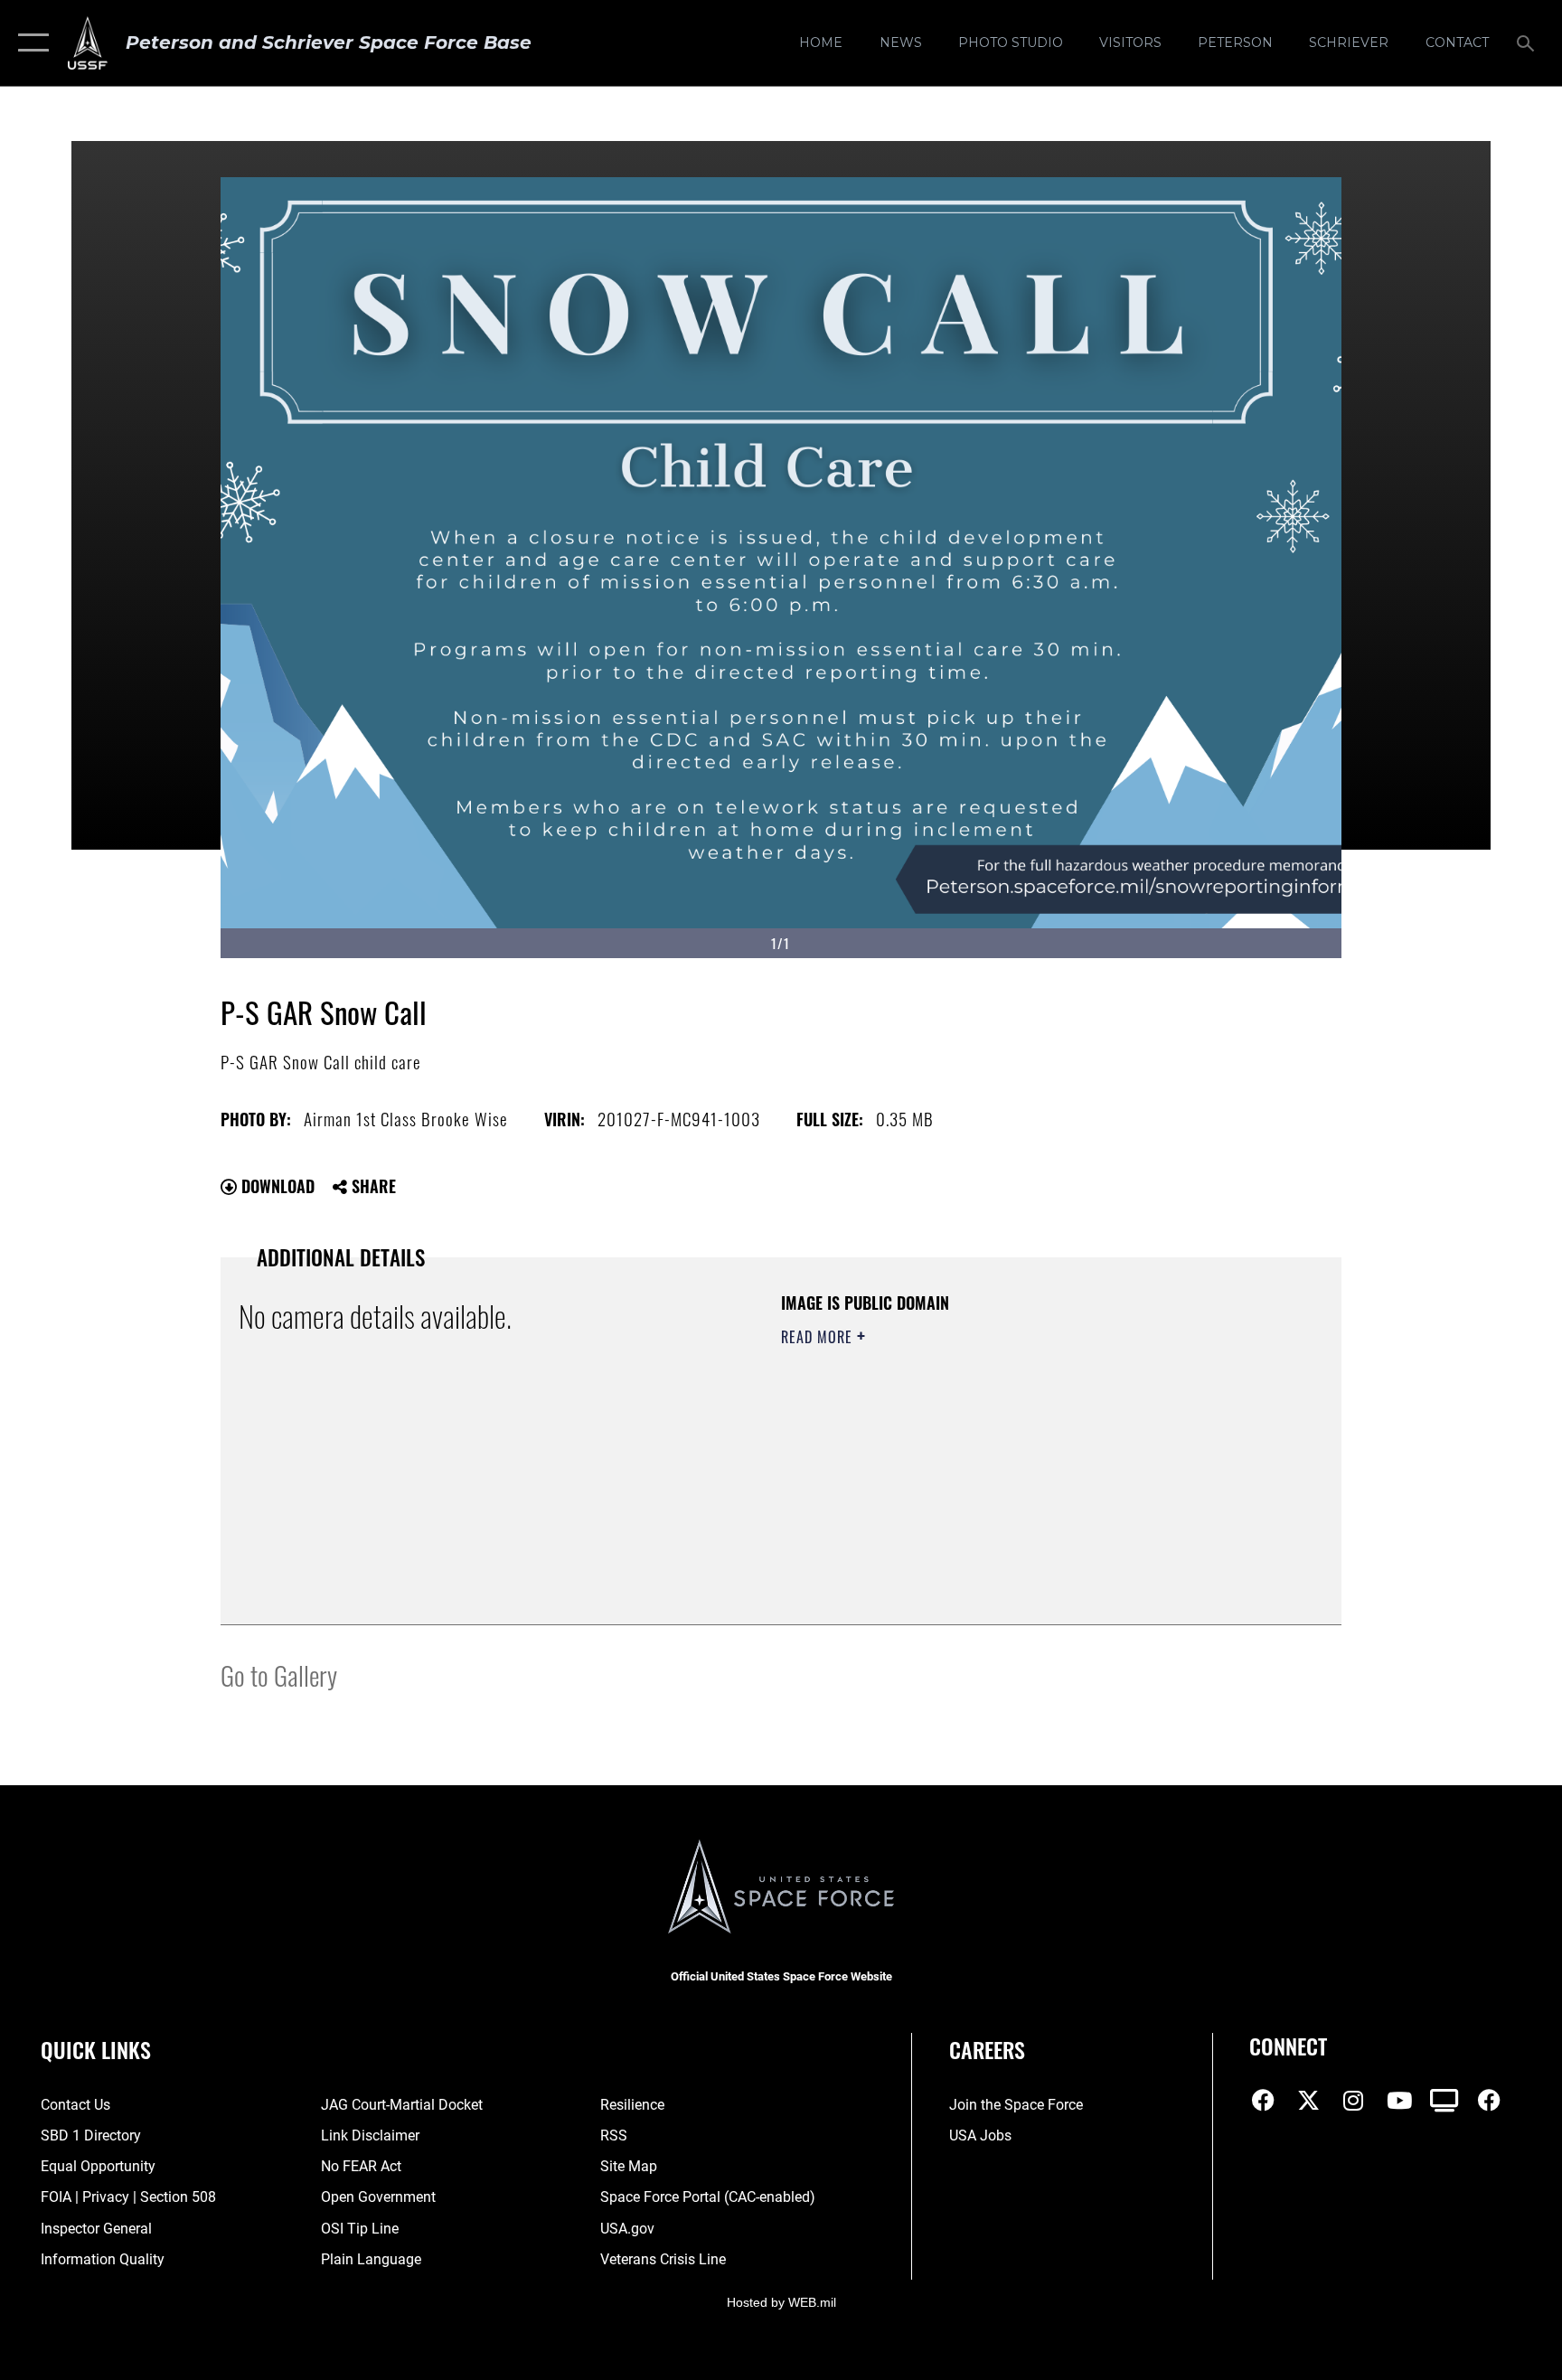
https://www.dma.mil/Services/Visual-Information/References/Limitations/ (957, 1464)
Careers (987, 2049)
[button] (29, 43)
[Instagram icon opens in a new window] (1353, 2101)
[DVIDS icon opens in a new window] (1444, 2101)
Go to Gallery (279, 1674)
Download (276, 1186)
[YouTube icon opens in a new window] (1399, 2101)
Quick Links (96, 2049)
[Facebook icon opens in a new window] (1263, 2101)
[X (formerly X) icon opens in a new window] (1308, 2101)
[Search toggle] (1528, 42)
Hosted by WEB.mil (781, 2302)
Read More (819, 1337)
